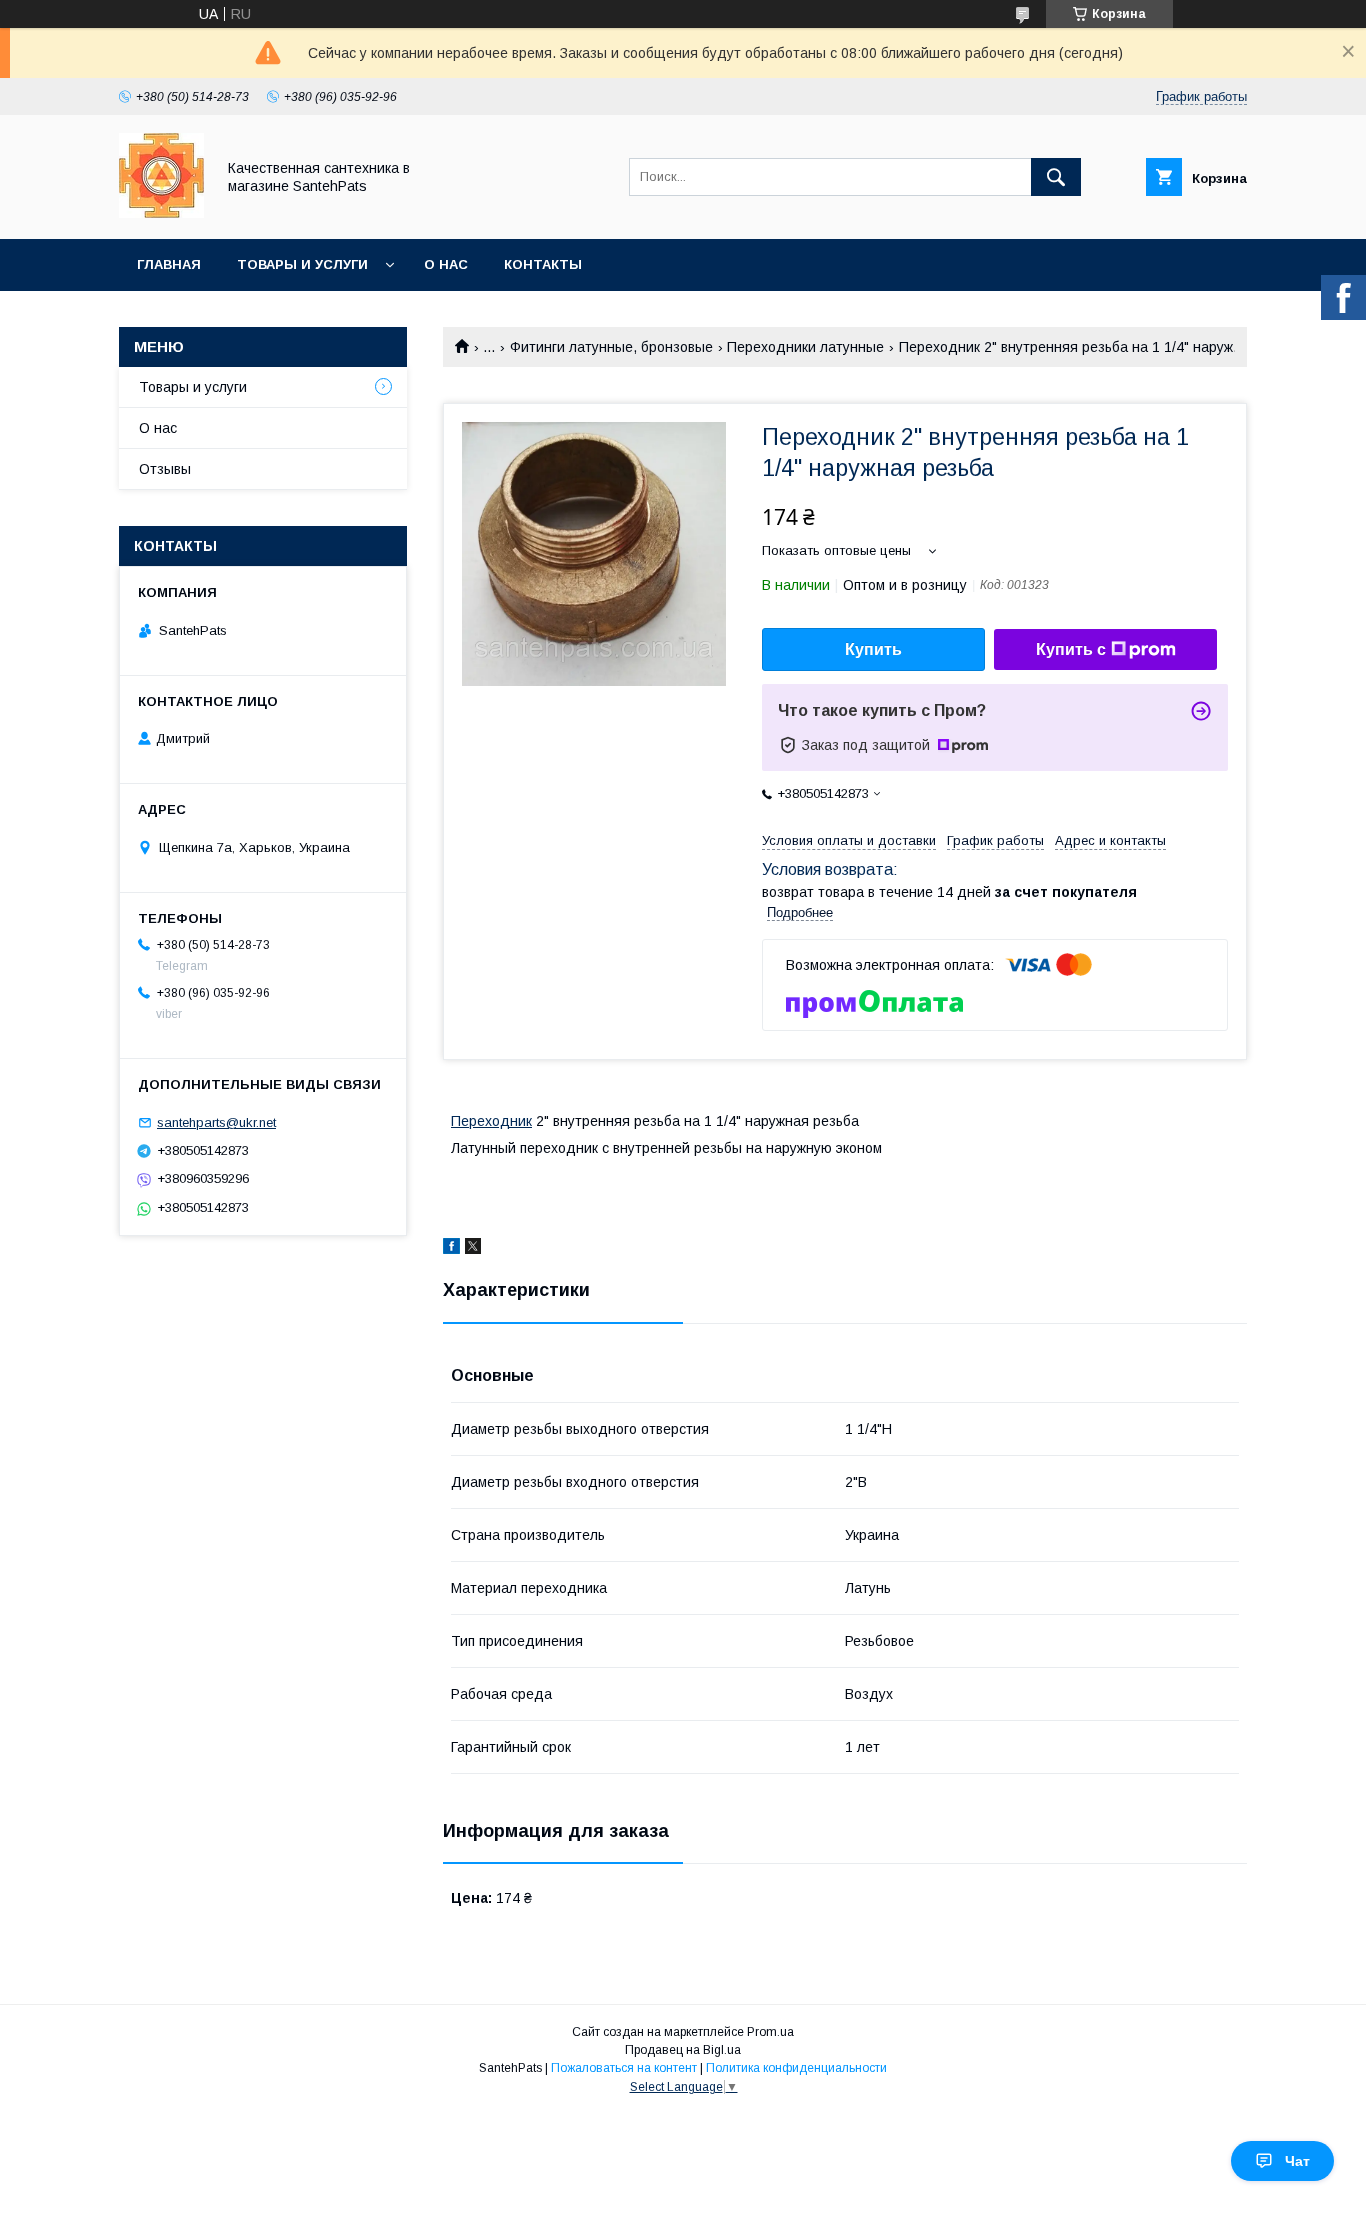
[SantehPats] (161, 213)
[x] (473, 1249)
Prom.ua (770, 2032)
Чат (1297, 2161)
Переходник (491, 1121)
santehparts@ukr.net (216, 1122)
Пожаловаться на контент (624, 2068)
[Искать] (1056, 177)
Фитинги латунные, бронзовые (611, 347)
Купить (873, 649)
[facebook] (451, 1249)
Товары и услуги (302, 264)
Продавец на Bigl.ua (683, 2050)
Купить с (1071, 649)
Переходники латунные (805, 347)
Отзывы (165, 469)
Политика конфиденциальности (796, 2068)
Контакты (543, 264)
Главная (169, 264)
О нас (446, 264)
